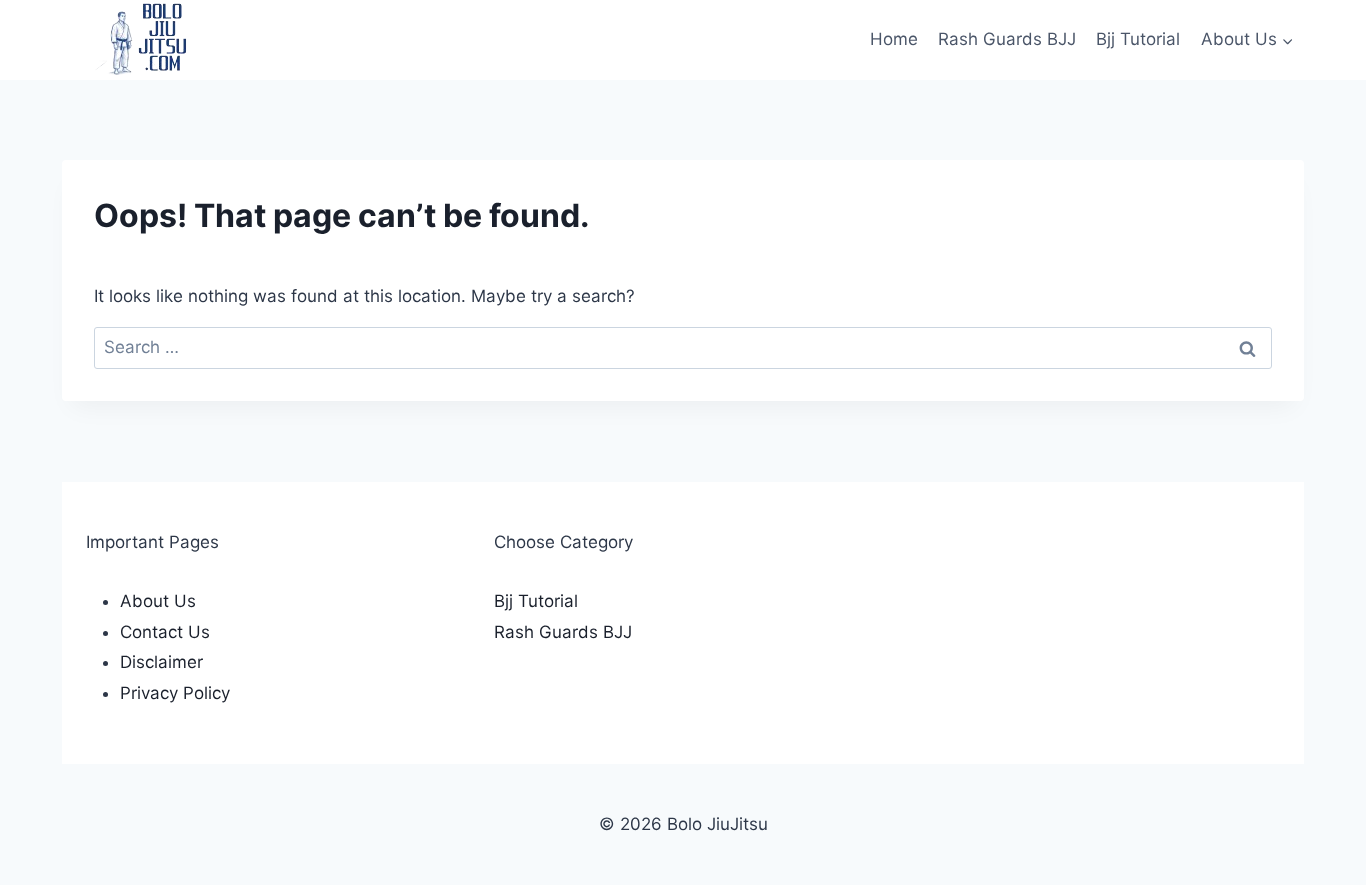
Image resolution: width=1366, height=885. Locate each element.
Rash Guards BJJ (1007, 39)
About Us (158, 601)
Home (894, 39)
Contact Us (165, 632)
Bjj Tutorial (1138, 39)
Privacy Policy (175, 693)
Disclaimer (161, 662)
